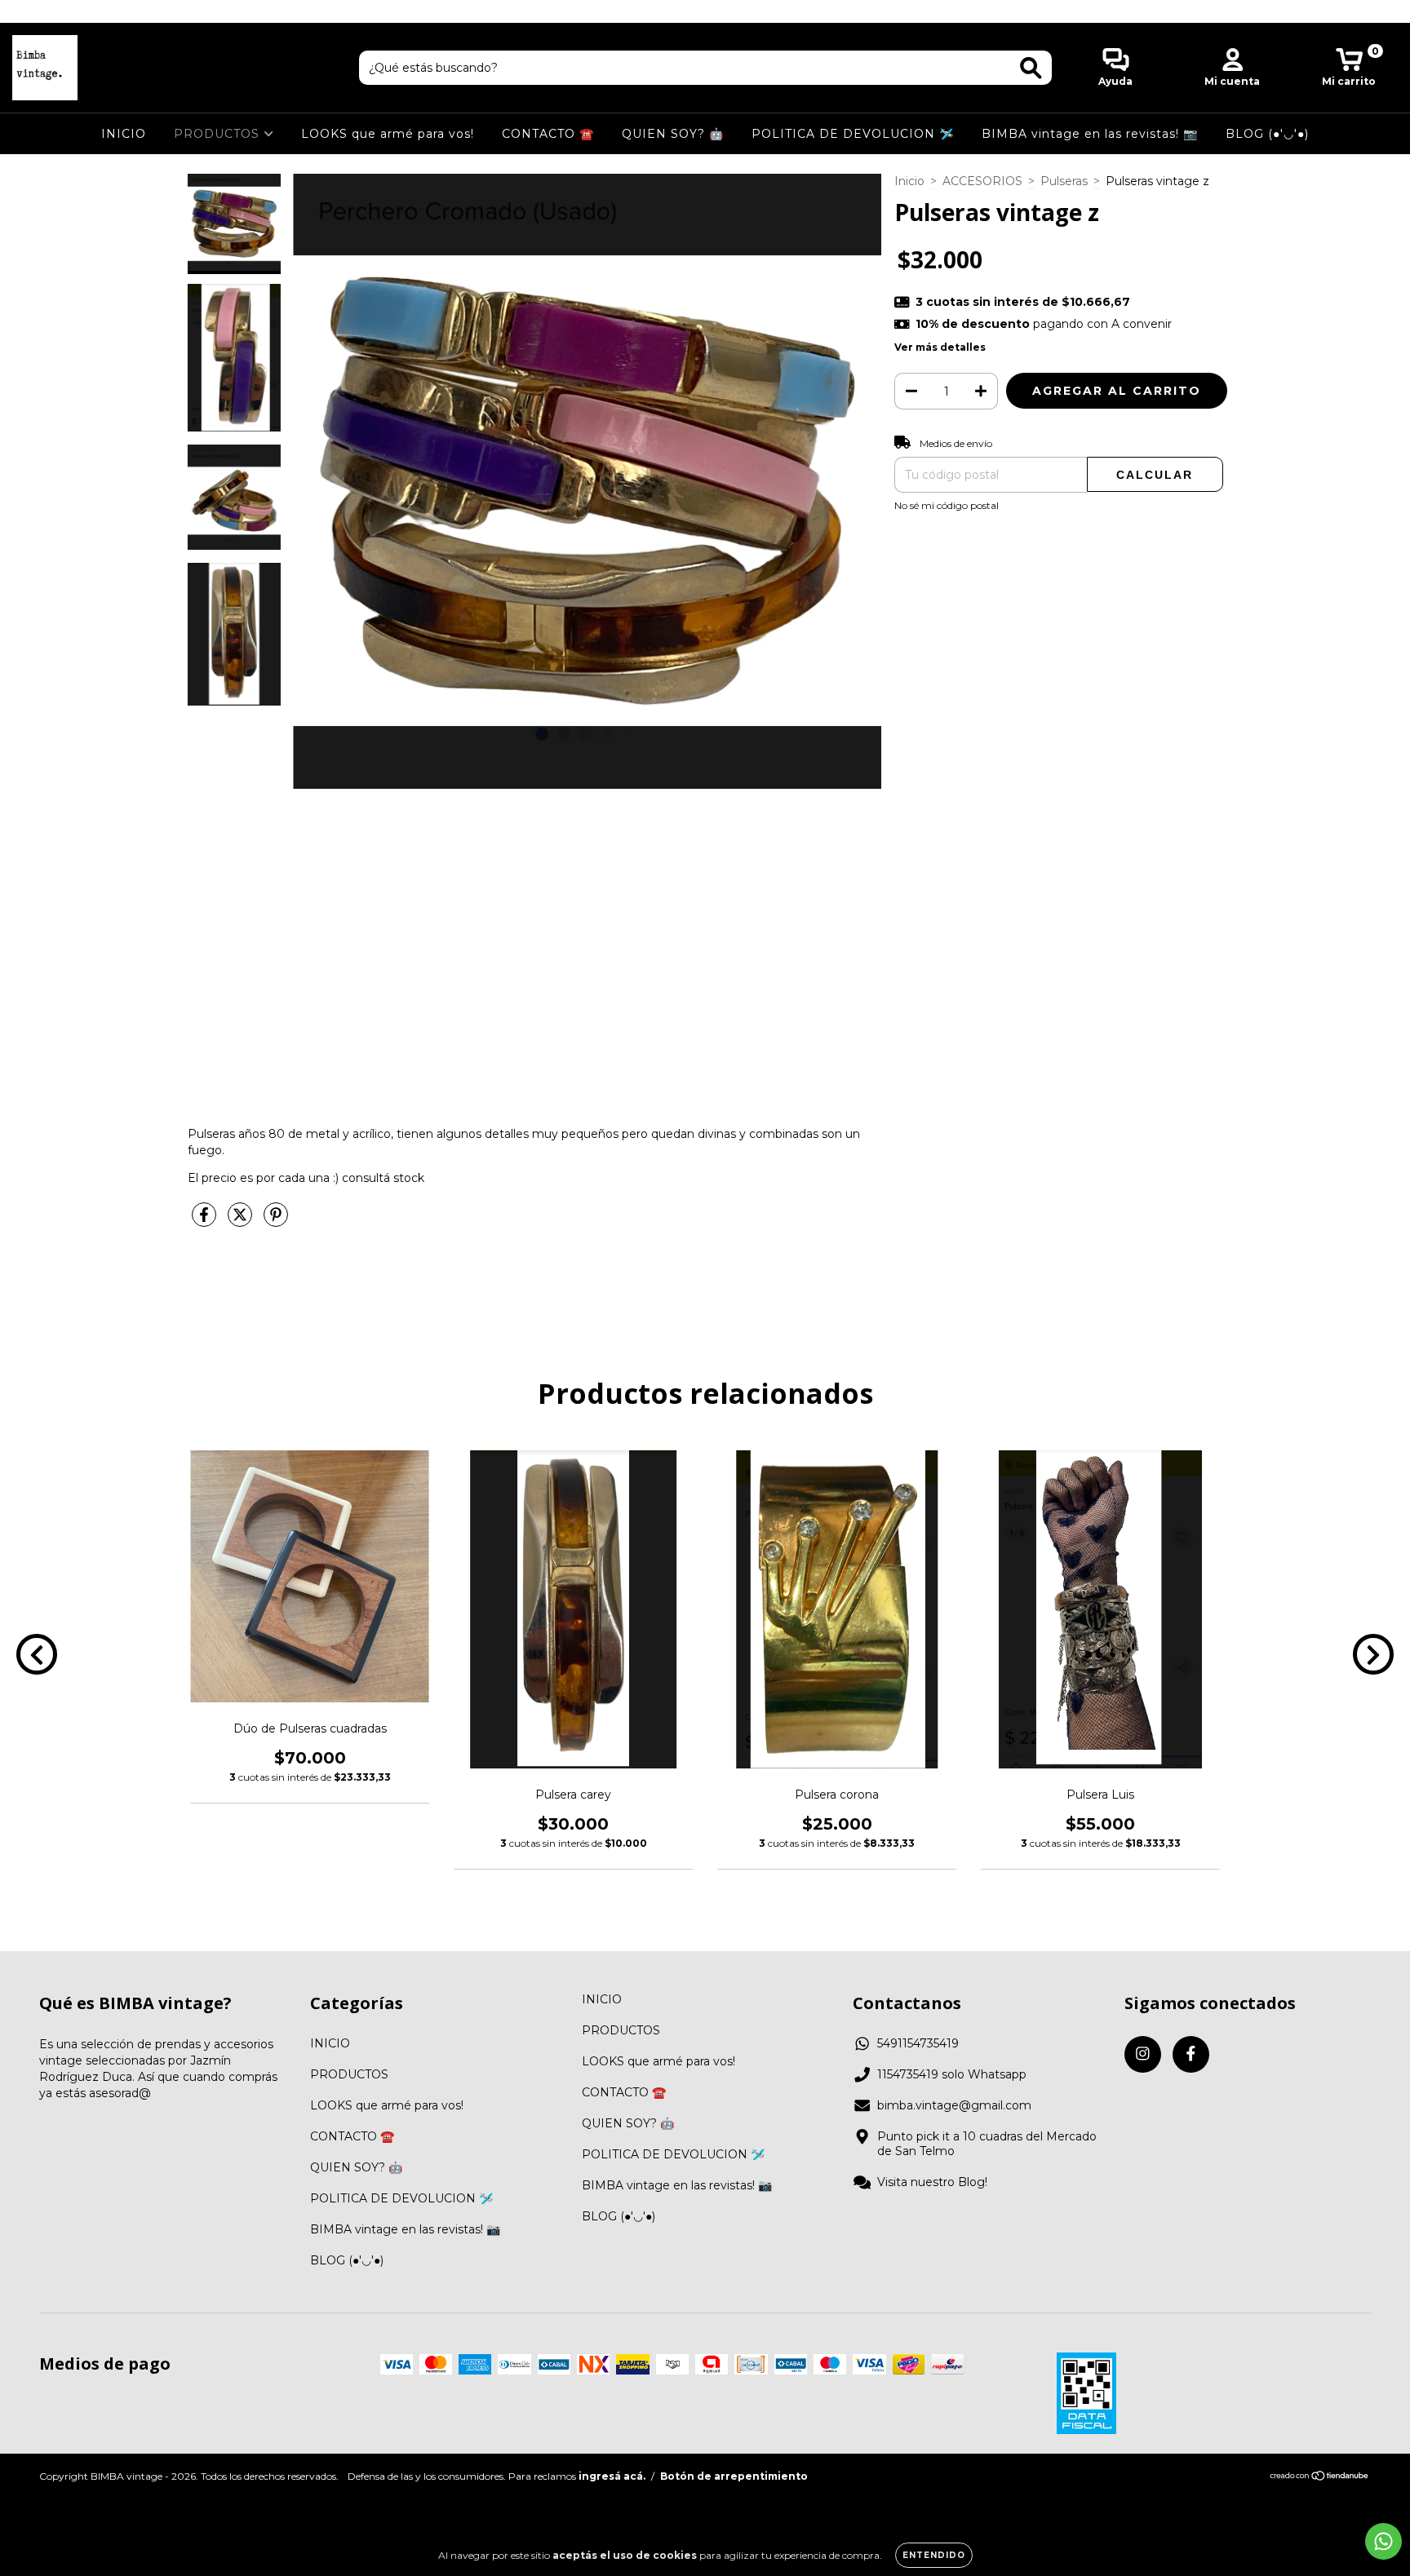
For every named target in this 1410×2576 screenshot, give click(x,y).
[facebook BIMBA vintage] (47, 11)
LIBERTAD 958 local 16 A (705, 11)
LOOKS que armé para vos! (388, 134)
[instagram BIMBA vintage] (24, 11)
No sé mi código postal (947, 505)
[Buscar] (1031, 68)
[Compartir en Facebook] (206, 1222)
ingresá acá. (612, 2476)
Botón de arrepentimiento (734, 2476)
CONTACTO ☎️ (548, 134)
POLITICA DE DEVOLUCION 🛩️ (853, 134)
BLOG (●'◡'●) (1267, 134)
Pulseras (1064, 181)
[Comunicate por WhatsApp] (1383, 2541)
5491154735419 (918, 2043)
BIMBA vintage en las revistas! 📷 (1090, 134)
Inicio (909, 181)
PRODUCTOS (219, 134)
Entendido (934, 2555)
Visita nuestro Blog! (932, 2182)
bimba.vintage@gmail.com (954, 2105)
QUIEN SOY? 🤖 (673, 134)
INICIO (124, 134)
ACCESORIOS (982, 181)
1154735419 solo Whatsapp (952, 2074)
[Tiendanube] (1320, 2477)
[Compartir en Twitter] (242, 1222)
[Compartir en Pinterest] (276, 1222)
